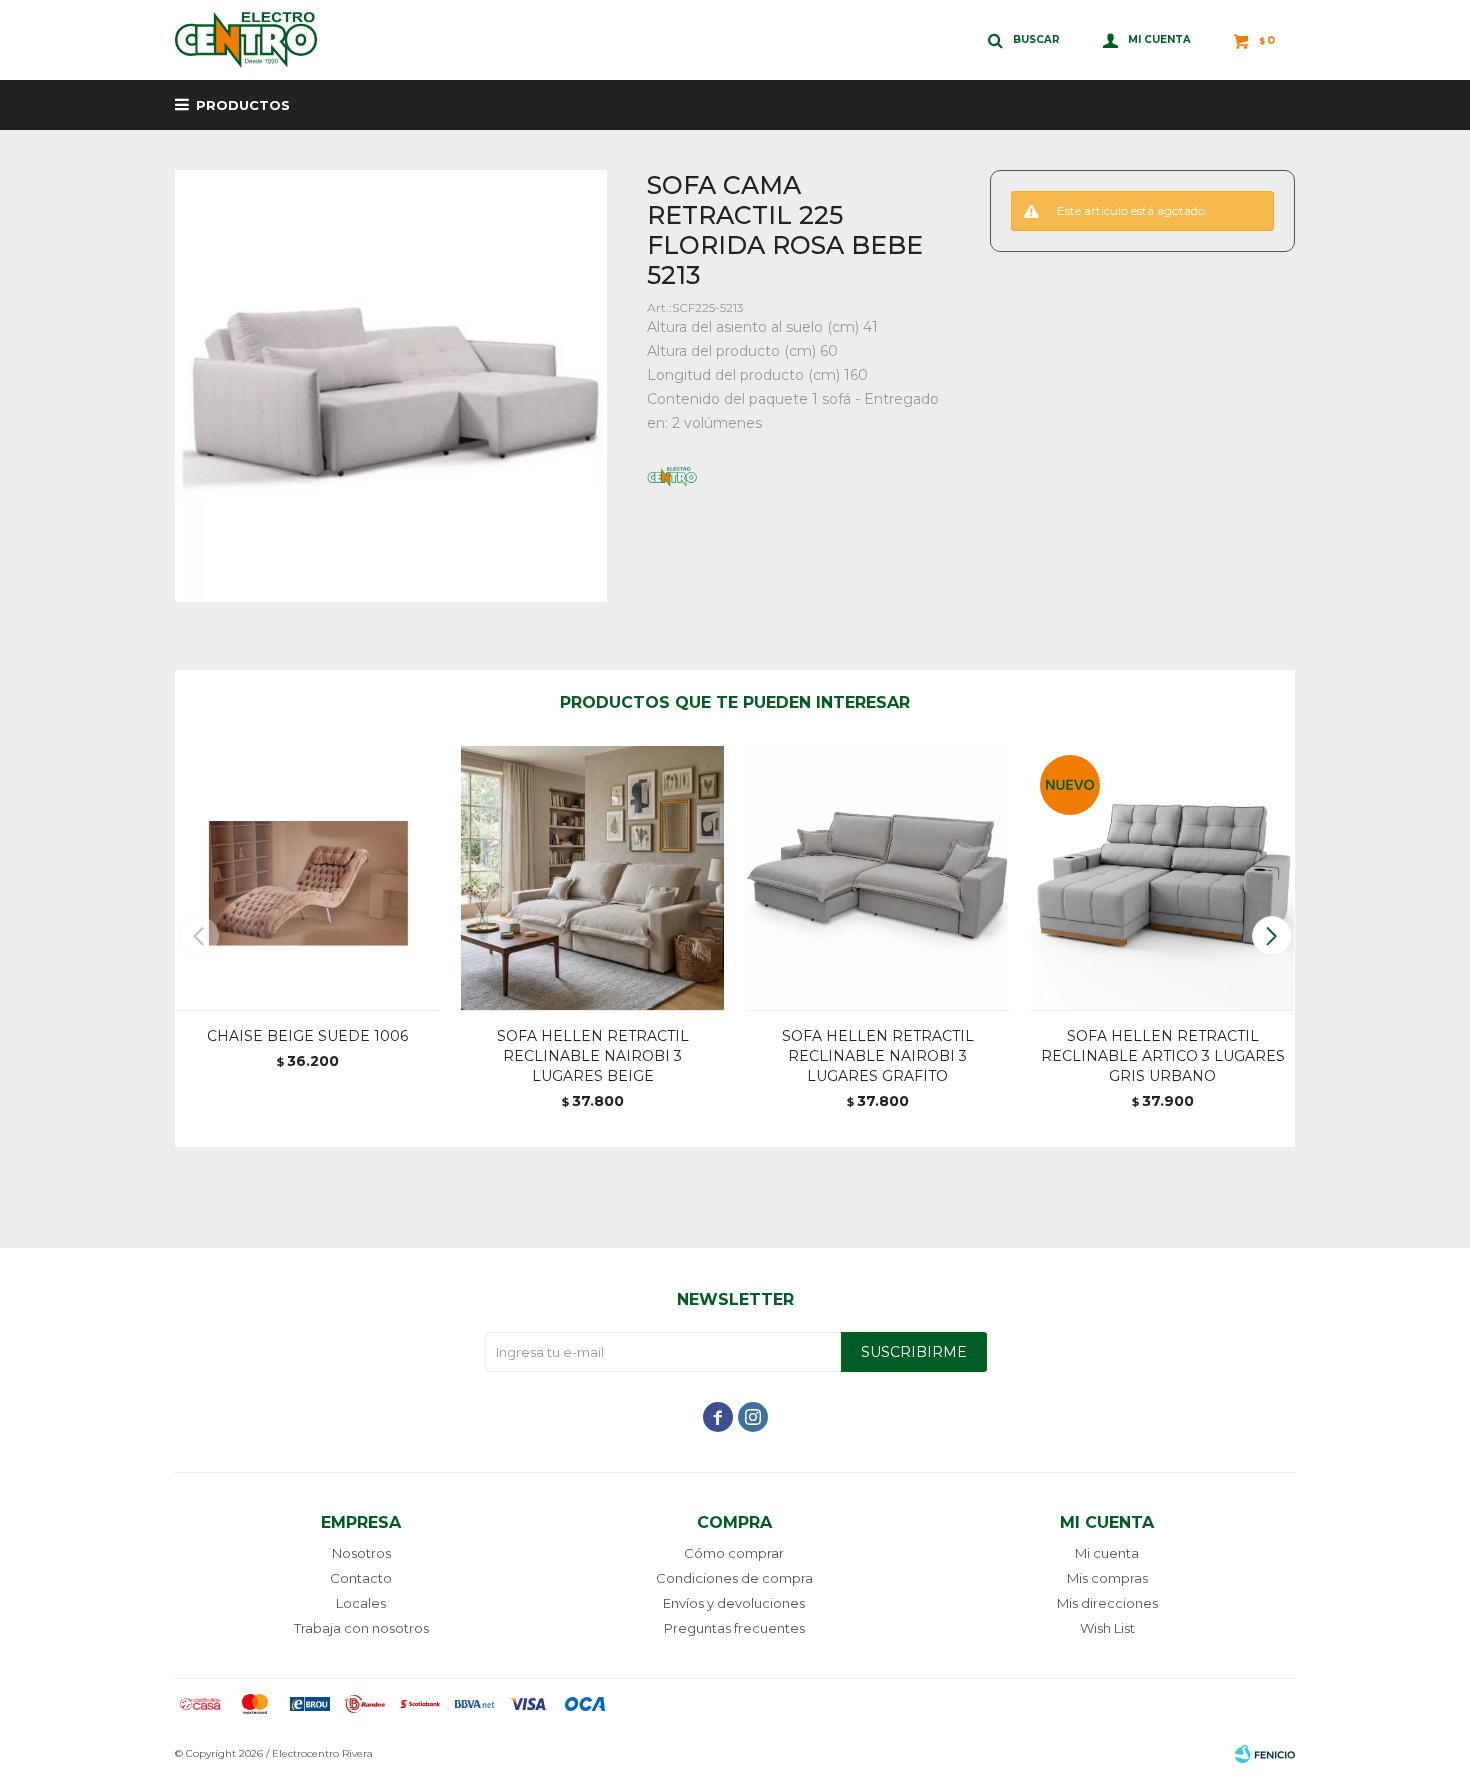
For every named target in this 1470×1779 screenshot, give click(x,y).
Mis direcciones (1107, 1603)
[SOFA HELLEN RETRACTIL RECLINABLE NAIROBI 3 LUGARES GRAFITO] (877, 877)
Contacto (361, 1578)
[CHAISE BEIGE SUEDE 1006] (307, 877)
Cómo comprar (734, 1553)
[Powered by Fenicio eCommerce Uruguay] (1265, 1754)
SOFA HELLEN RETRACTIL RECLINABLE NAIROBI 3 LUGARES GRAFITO (878, 1056)
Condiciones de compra (734, 1578)
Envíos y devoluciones (734, 1603)
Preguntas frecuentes (734, 1628)
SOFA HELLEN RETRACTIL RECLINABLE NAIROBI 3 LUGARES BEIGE (593, 1056)
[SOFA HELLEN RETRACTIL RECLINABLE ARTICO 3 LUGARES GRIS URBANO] (1162, 877)
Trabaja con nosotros (361, 1628)
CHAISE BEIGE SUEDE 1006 (307, 1036)
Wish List (1107, 1628)
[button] (1271, 936)
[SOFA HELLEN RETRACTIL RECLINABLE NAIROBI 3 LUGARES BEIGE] (592, 877)
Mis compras (1107, 1578)
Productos (243, 105)
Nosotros (361, 1553)
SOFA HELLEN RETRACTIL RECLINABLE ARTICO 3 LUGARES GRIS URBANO (1163, 1056)
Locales (361, 1603)
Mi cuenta (1107, 1553)
